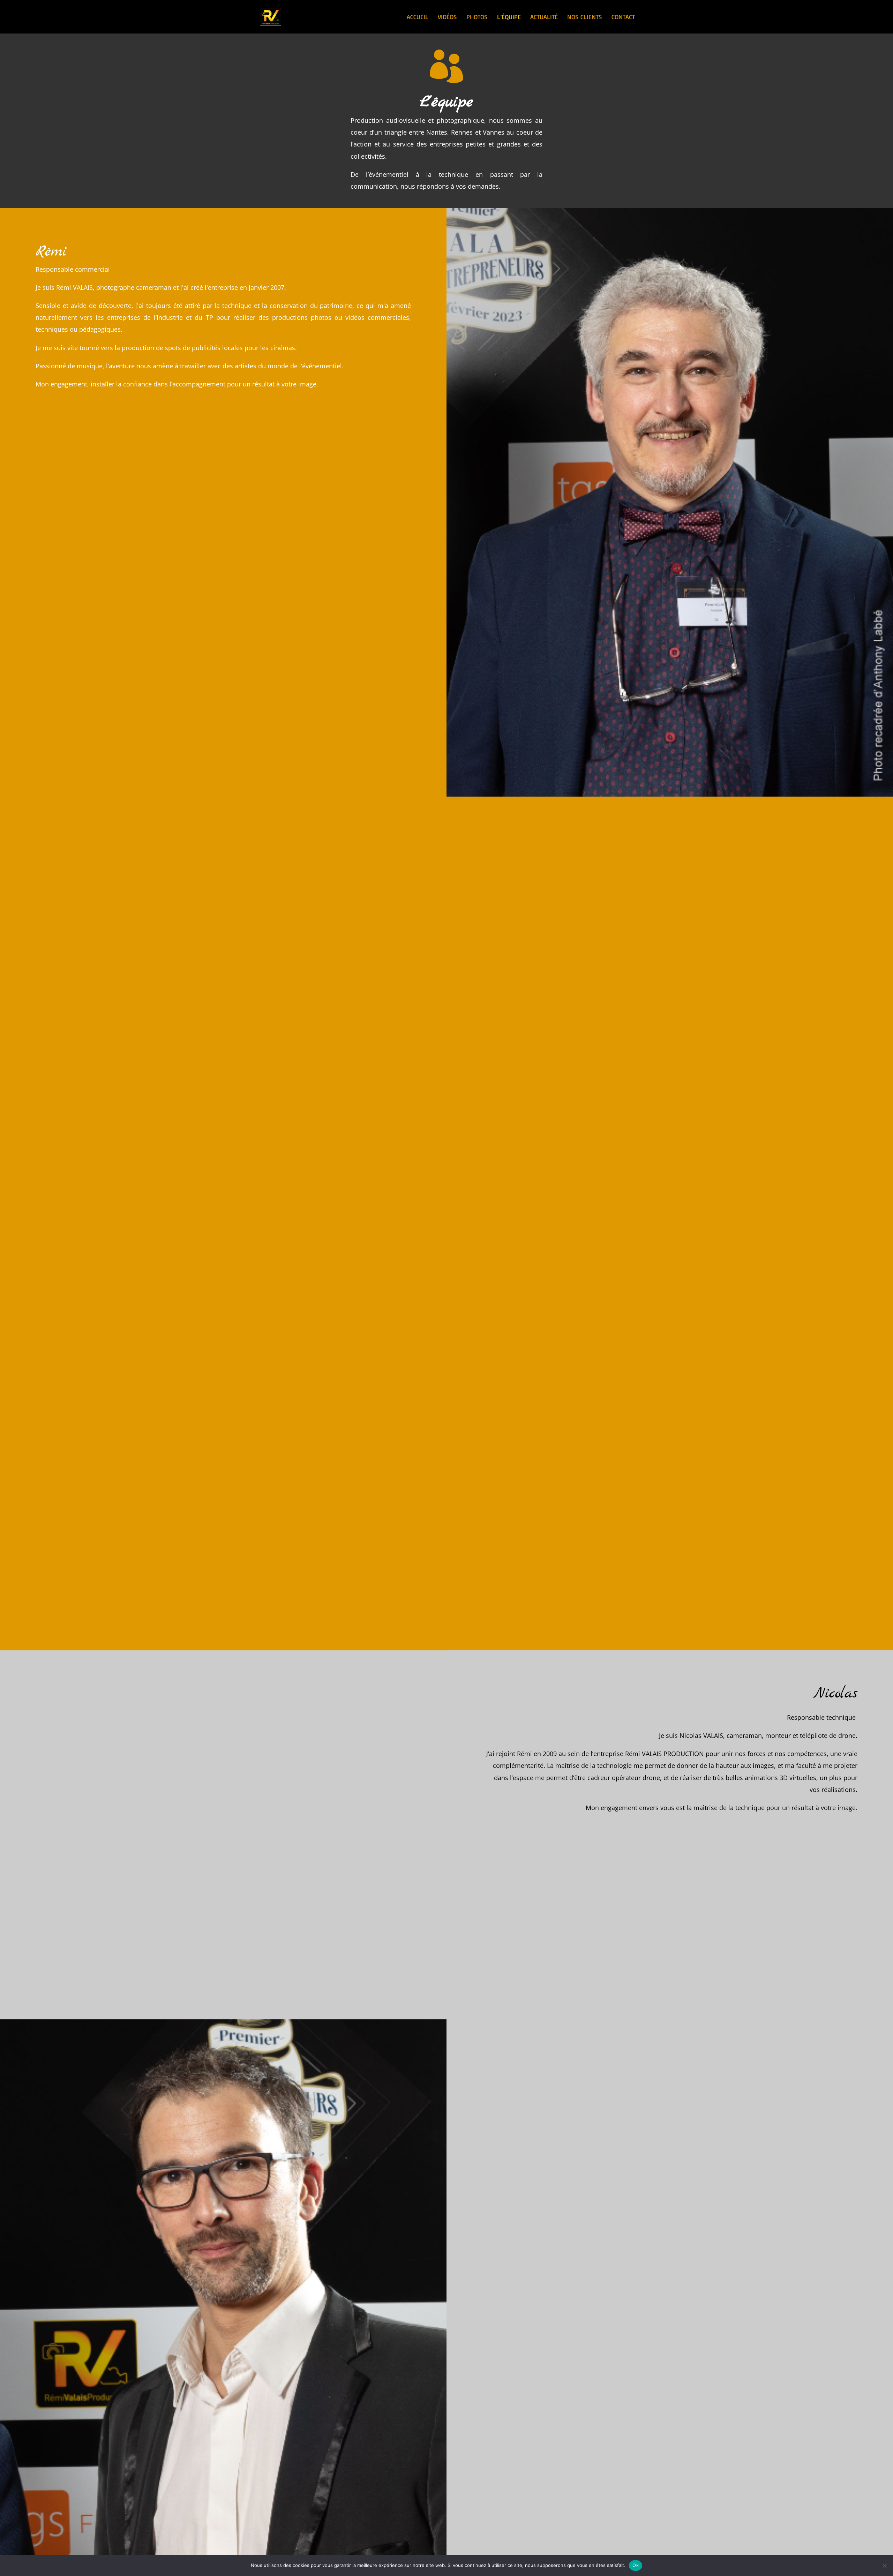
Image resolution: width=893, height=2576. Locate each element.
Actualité (544, 17)
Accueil (418, 17)
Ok (636, 2565)
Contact (623, 17)
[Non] (884, 2566)
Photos (477, 17)
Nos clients (585, 17)
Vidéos (447, 17)
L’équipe (509, 17)
